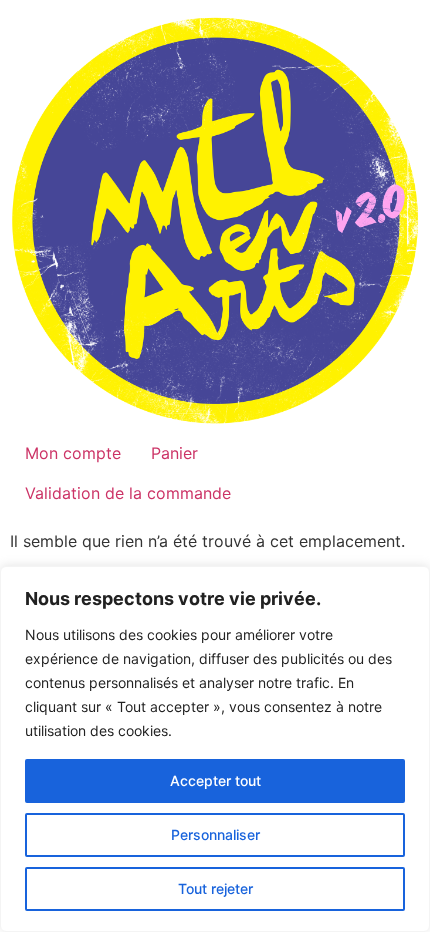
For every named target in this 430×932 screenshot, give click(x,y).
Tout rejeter (215, 888)
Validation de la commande (128, 493)
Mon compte (73, 453)
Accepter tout (215, 780)
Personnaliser (215, 834)
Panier (174, 453)
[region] (215, 749)
